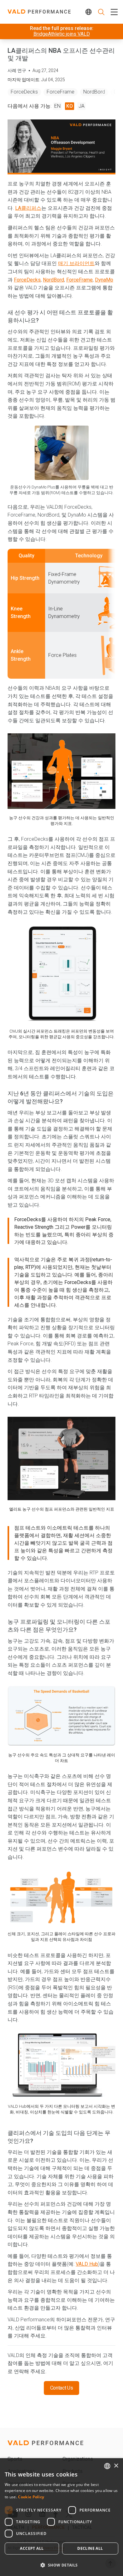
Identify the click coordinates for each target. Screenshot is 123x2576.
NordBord (94, 92)
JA (82, 106)
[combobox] (107, 2466)
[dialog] (61, 2517)
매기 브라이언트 (76, 263)
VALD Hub (87, 2264)
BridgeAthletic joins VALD (62, 34)
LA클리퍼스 (28, 208)
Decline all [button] (90, 2548)
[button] (61, 2565)
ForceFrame (61, 92)
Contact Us (62, 2388)
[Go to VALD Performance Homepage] (39, 12)
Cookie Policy (31, 2497)
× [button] (116, 2466)
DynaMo (104, 280)
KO (70, 106)
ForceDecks (24, 92)
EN (57, 106)
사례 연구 (17, 70)
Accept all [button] (32, 2548)
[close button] (113, 12)
